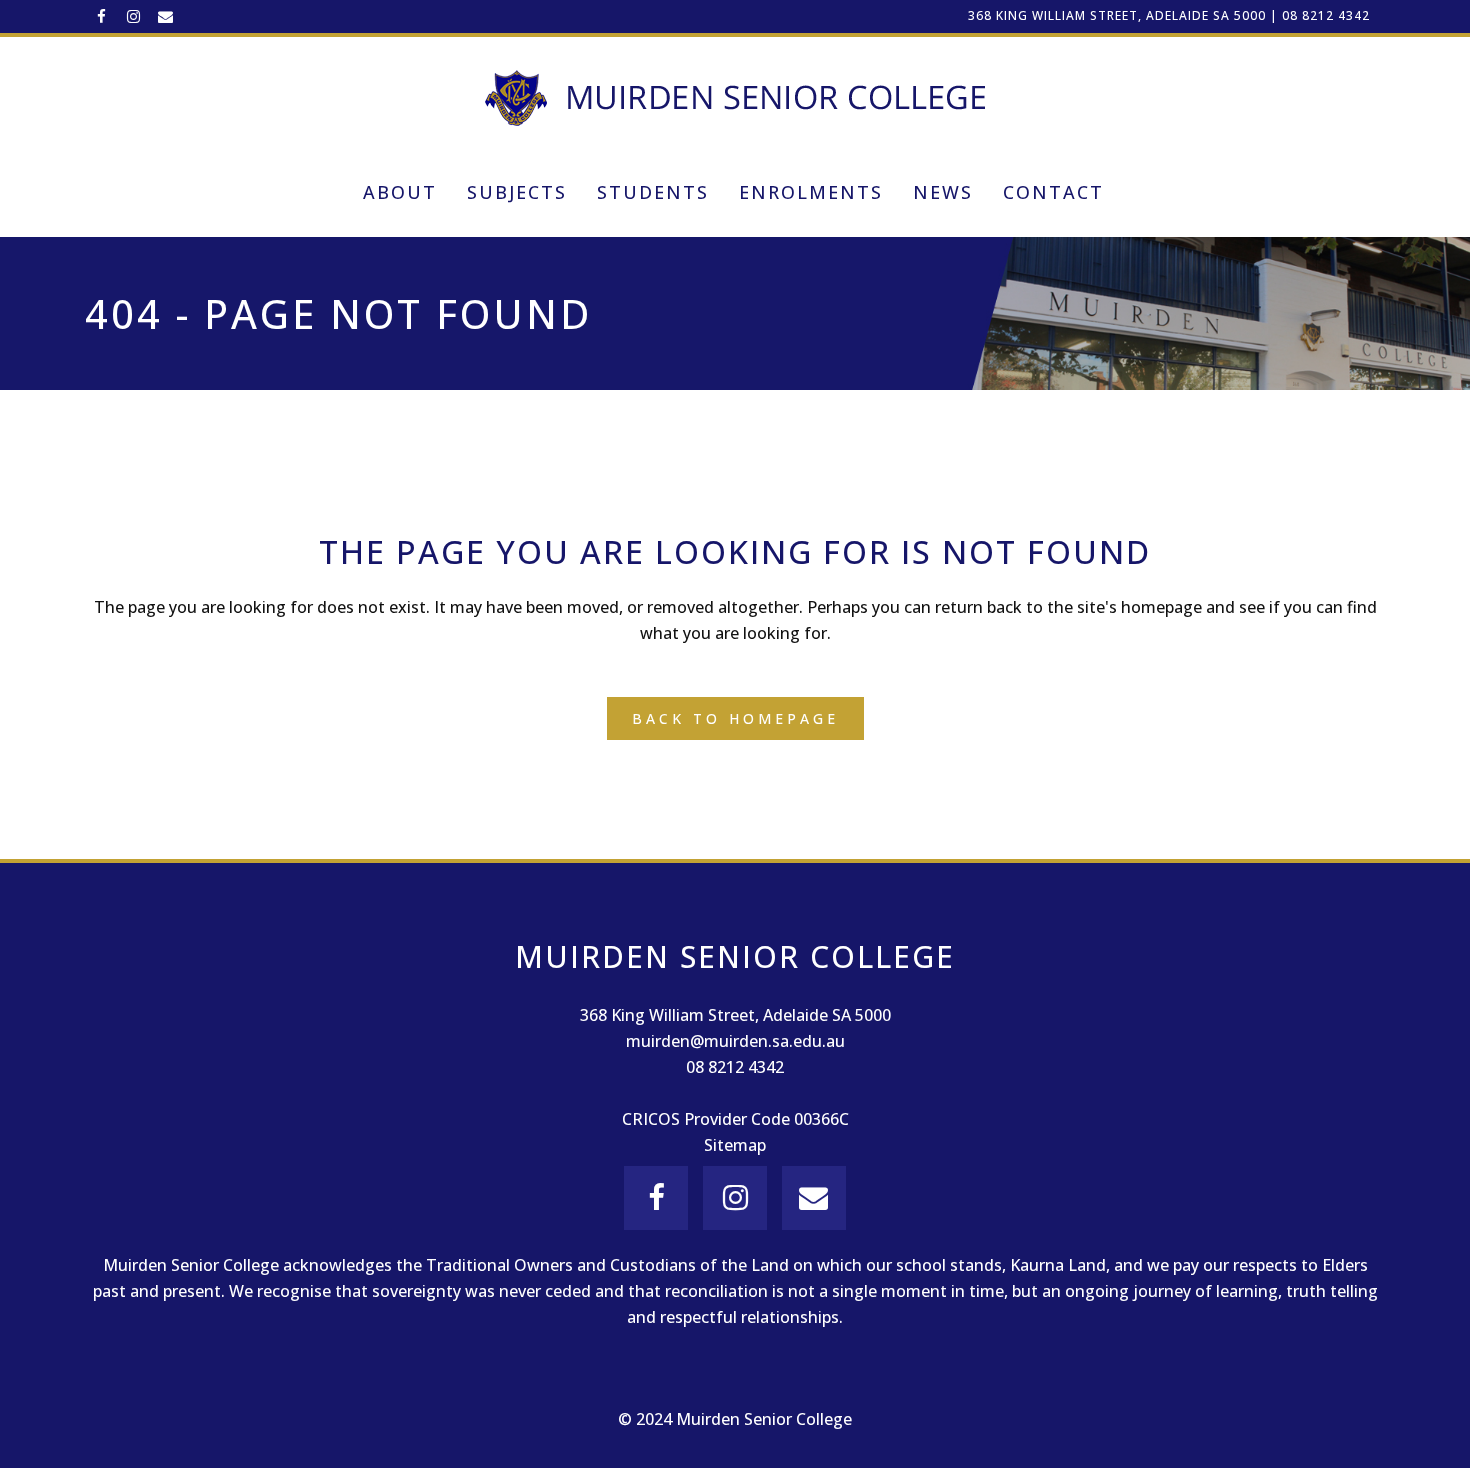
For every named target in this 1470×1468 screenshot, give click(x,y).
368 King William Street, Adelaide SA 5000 (1117, 15)
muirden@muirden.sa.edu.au (735, 1041)
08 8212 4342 (1326, 15)
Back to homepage (735, 718)
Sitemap (735, 1145)
